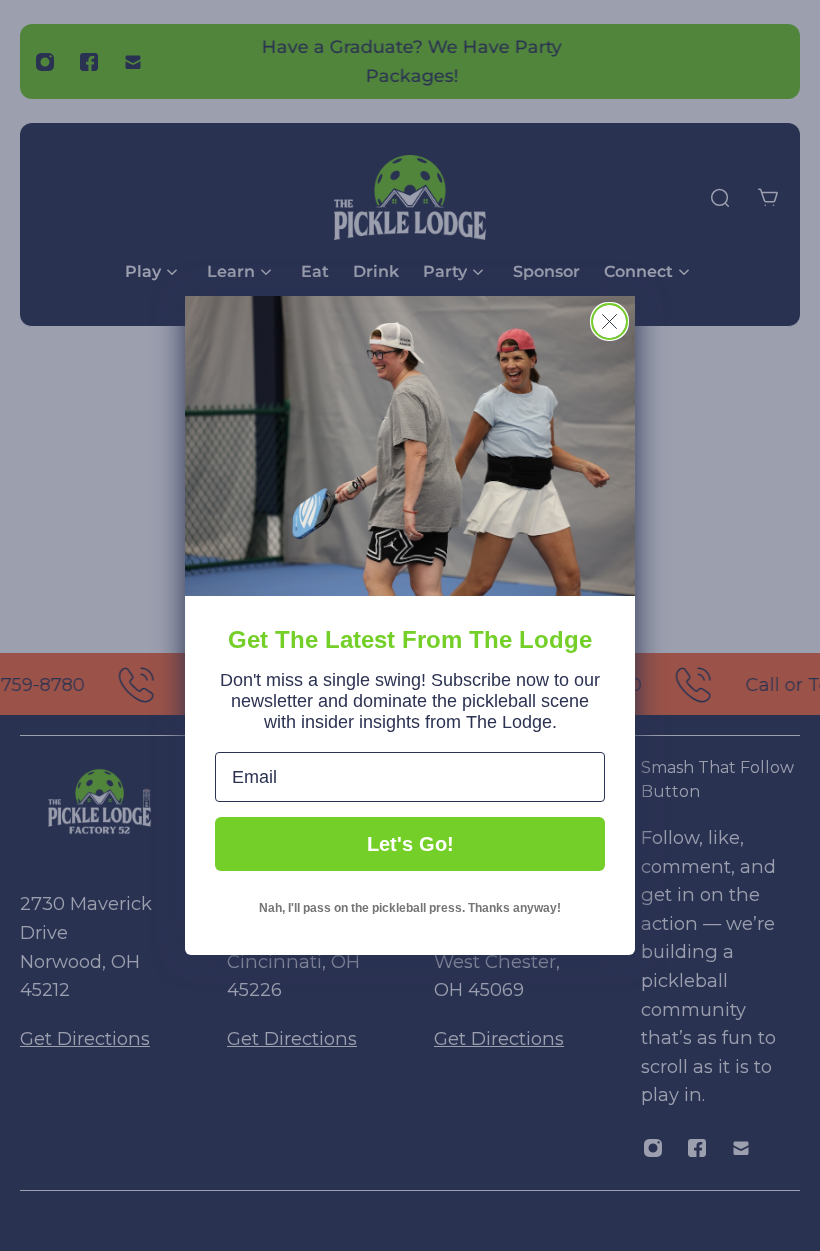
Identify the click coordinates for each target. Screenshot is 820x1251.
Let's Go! (410, 844)
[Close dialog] (609, 321)
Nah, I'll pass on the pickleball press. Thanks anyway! (410, 908)
